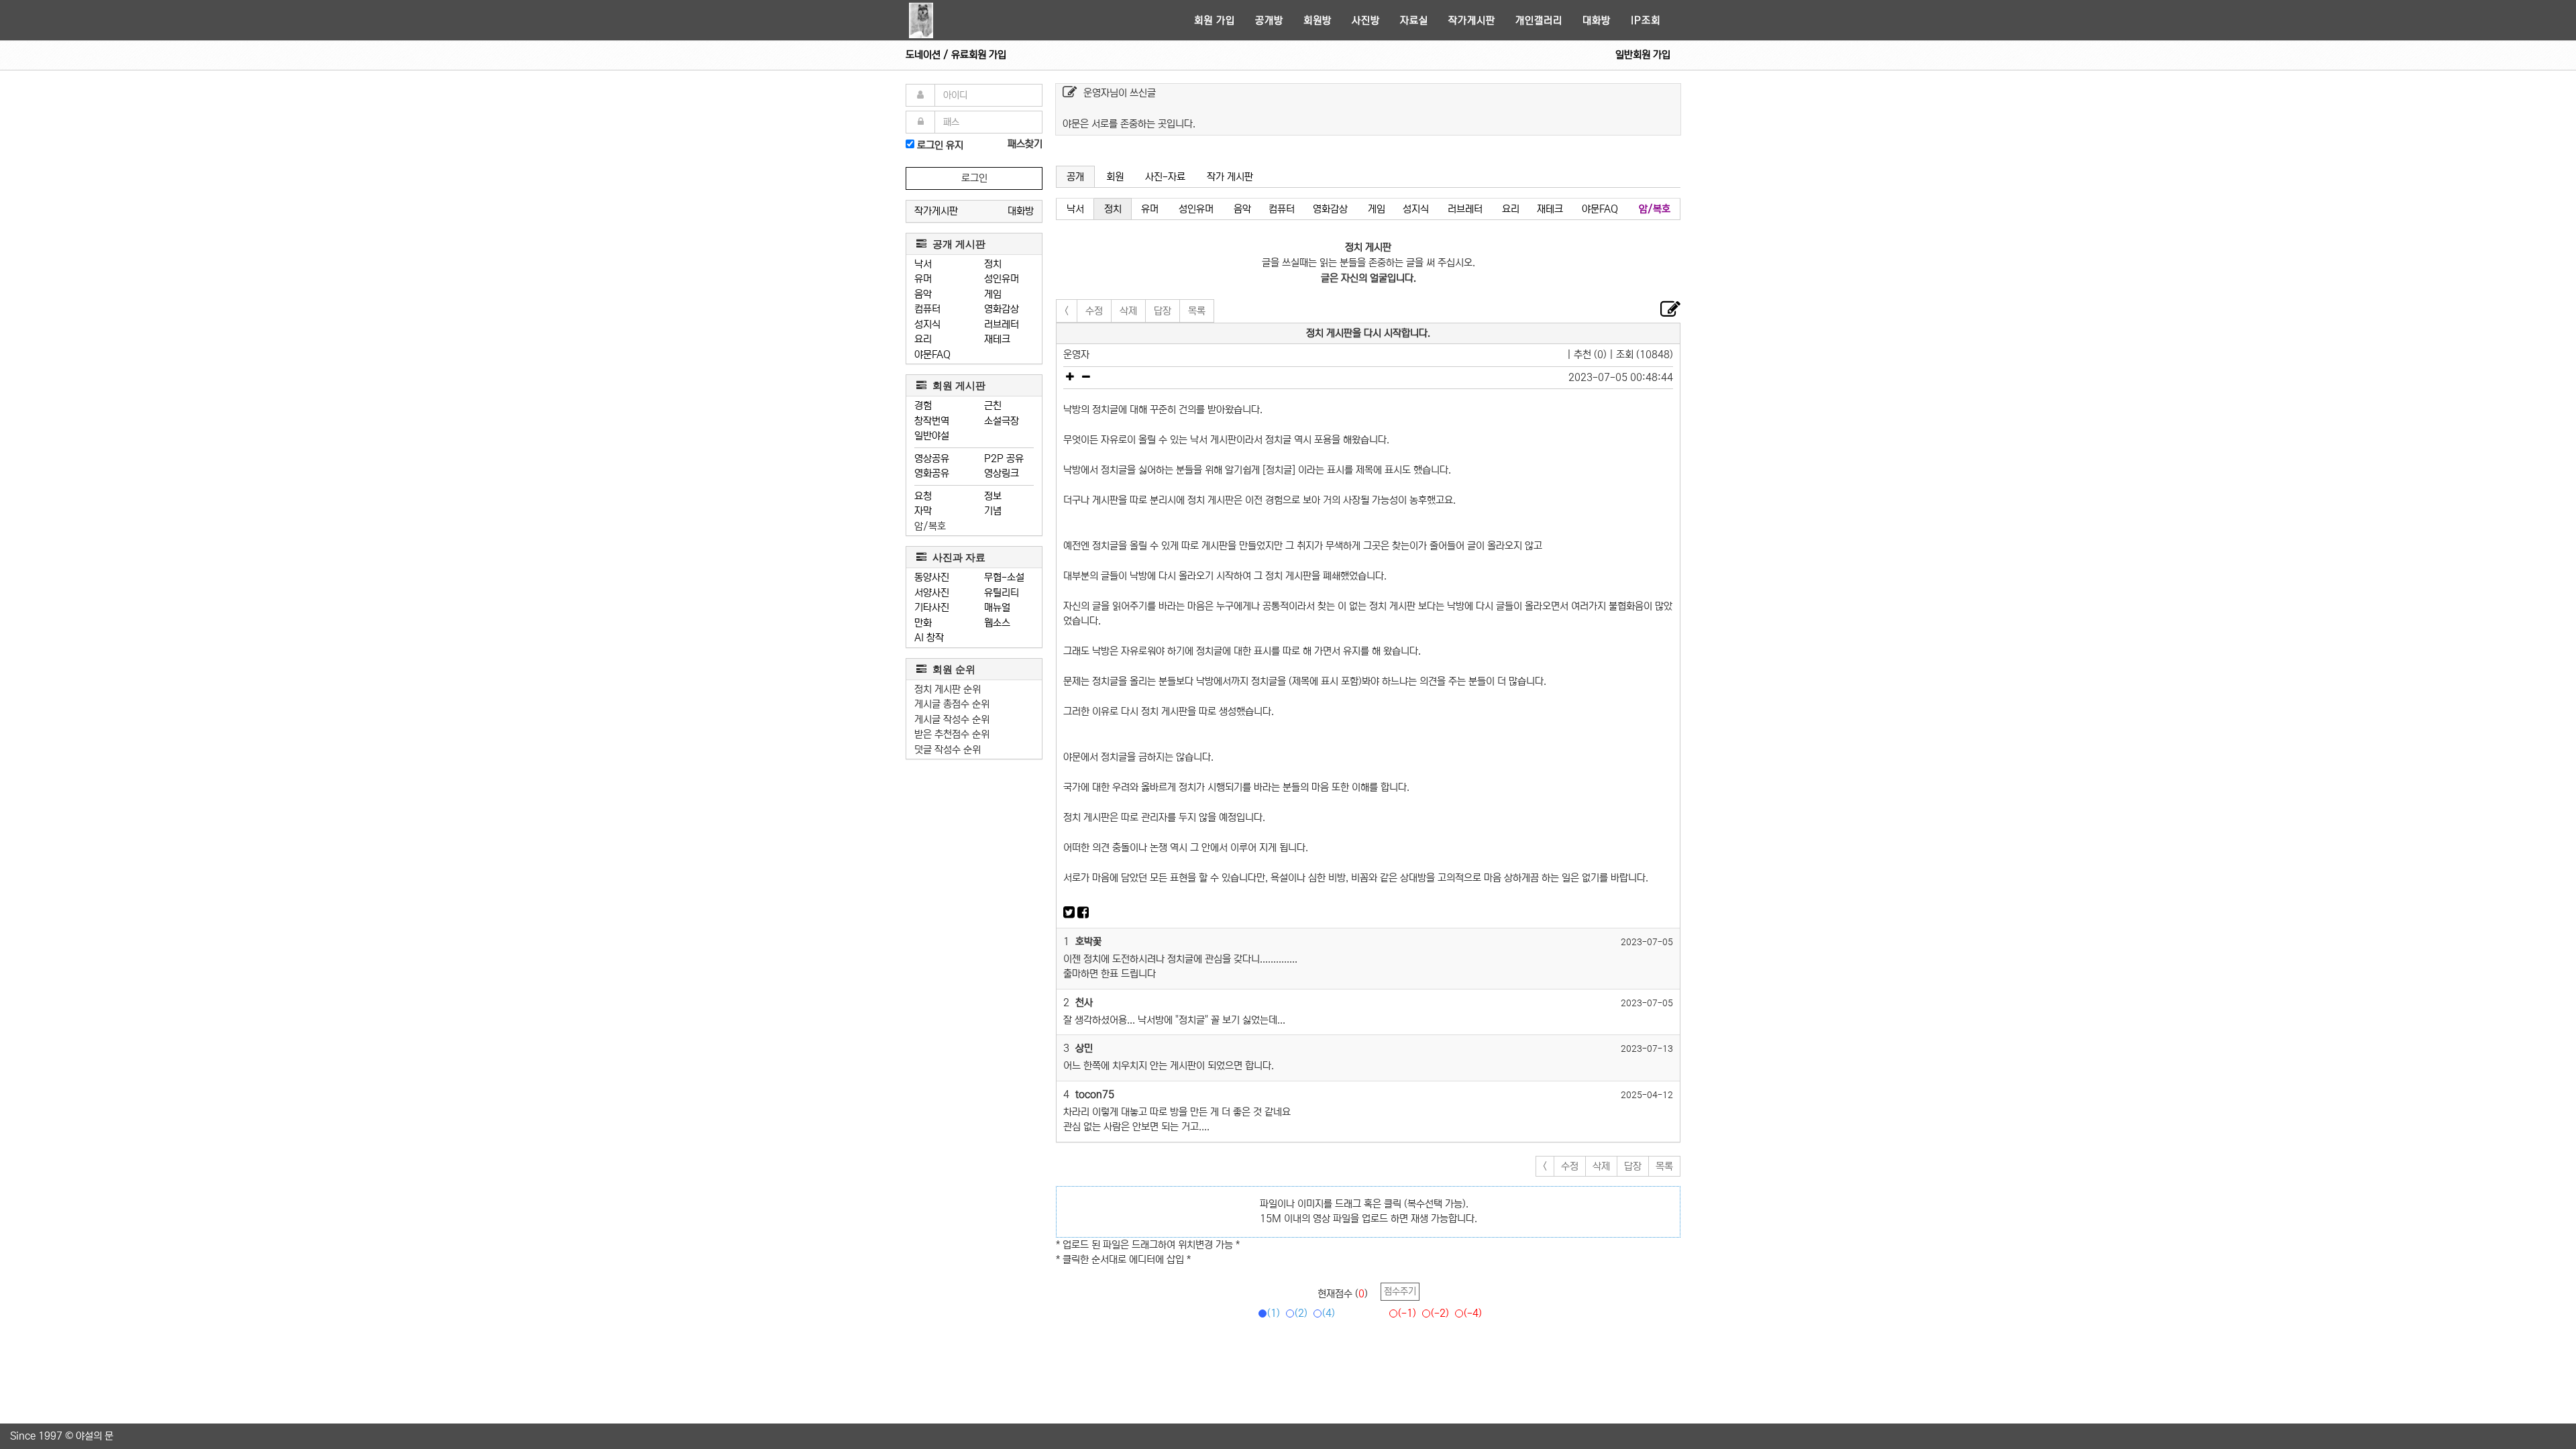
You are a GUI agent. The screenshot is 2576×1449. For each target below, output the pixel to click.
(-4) (1473, 1313)
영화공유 (932, 473)
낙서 (923, 264)
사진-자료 (1165, 177)
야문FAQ (932, 355)
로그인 (974, 178)
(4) (1329, 1313)
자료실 (1414, 20)
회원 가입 (1215, 20)
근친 (993, 406)
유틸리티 (1002, 593)
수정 (1094, 311)
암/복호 (930, 526)
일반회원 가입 (1643, 55)
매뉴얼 (997, 607)
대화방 (1597, 20)
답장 (1163, 311)
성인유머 (1002, 279)
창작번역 (932, 421)
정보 (993, 496)
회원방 (1318, 20)
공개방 (1269, 20)
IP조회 (1646, 20)
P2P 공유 (1004, 459)
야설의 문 (95, 1436)
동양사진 (932, 577)
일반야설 (932, 436)
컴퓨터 (927, 309)
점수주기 (1400, 1291)
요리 (923, 339)
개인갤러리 (1539, 20)
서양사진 (932, 593)
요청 (923, 496)
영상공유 (932, 459)
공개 (1075, 177)
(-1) (1407, 1313)
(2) (1301, 1313)
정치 (993, 264)
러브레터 (1002, 324)
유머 (923, 279)
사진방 (1366, 20)
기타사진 (932, 607)
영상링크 (1002, 473)
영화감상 (1002, 309)
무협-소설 (1004, 577)
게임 (993, 294)
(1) (1274, 1313)
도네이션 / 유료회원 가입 (956, 55)
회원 (1115, 177)
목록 (1197, 311)
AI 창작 (929, 638)
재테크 (997, 339)
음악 (923, 294)
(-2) (1440, 1313)
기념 (993, 511)
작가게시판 (1472, 20)
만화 (923, 623)
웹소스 (997, 623)
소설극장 (1002, 421)
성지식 (927, 324)
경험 (923, 406)
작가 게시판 (1230, 177)
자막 (923, 511)
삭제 (1128, 311)
